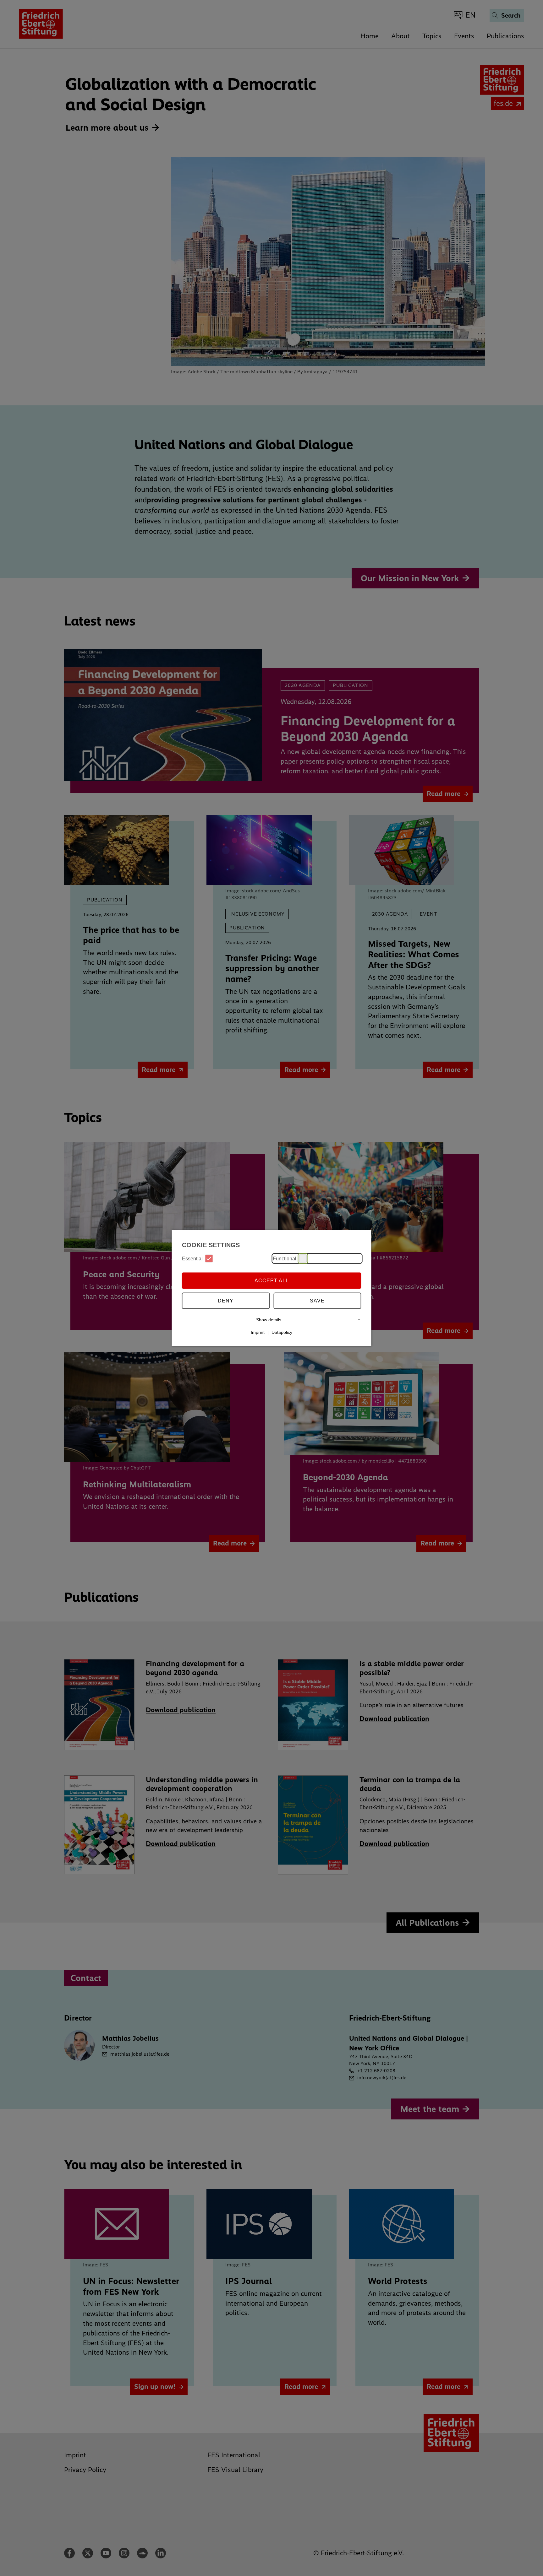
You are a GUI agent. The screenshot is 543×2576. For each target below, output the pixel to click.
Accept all (272, 1280)
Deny (226, 1300)
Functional (285, 1258)
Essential (192, 1258)
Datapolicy (282, 1332)
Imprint (258, 1332)
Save (317, 1300)
